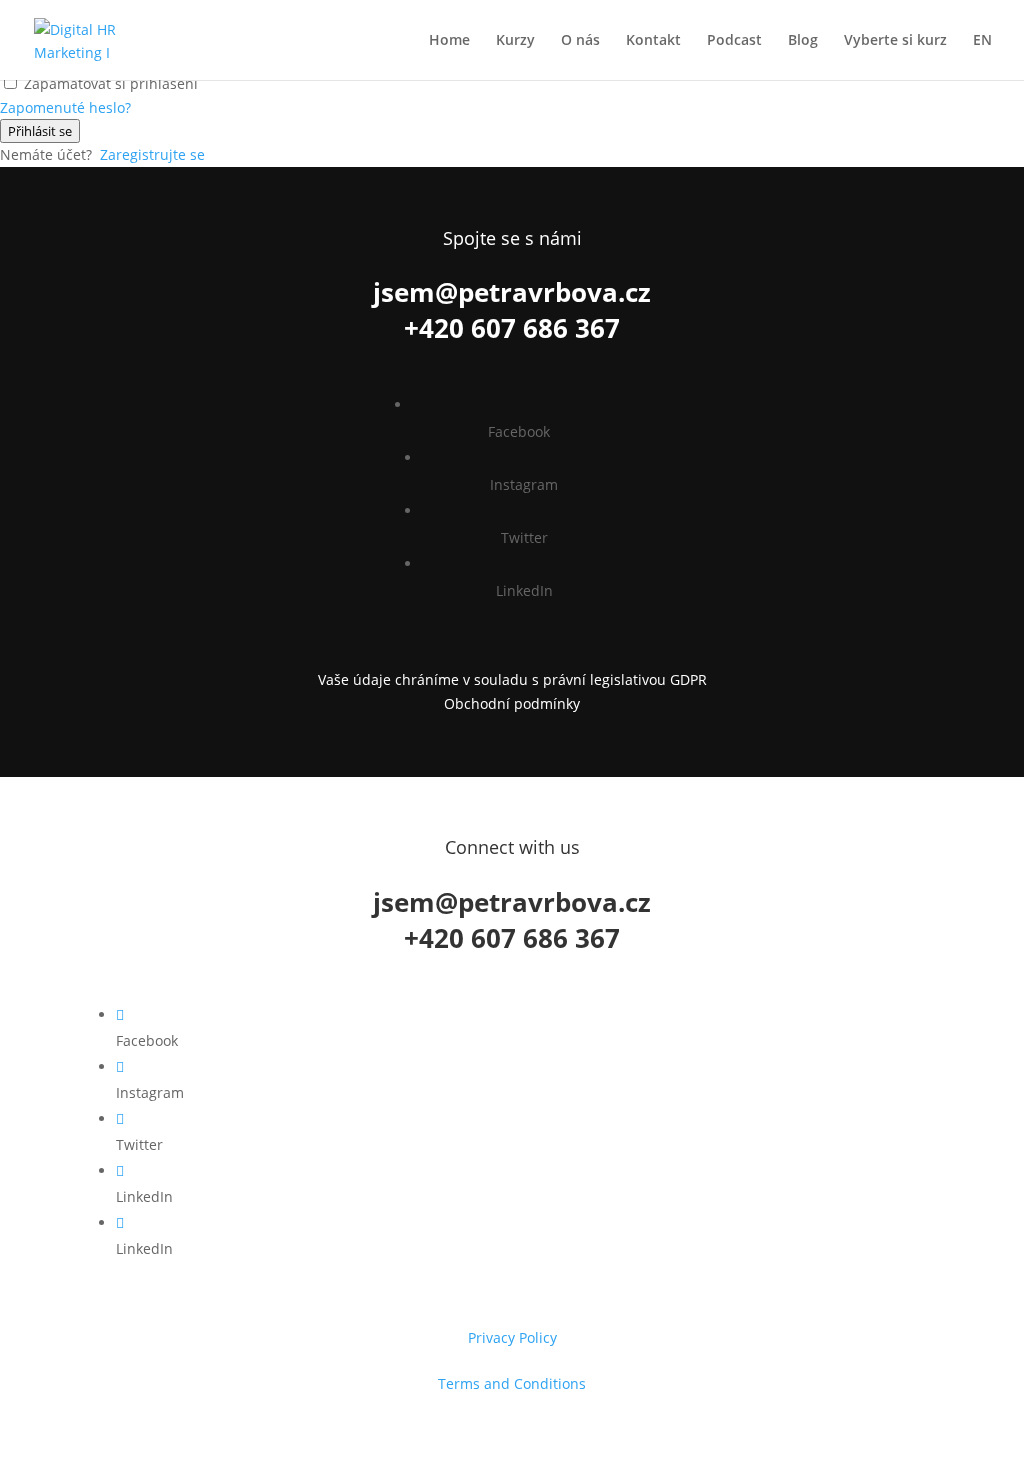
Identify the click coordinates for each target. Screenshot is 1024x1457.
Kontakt (653, 41)
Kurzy (515, 41)
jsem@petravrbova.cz (512, 292)
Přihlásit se (40, 131)
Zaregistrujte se (152, 154)
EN (982, 41)
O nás (580, 41)
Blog (803, 41)
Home (449, 41)
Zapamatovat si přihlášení (111, 83)
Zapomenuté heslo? (65, 107)
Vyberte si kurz (895, 41)
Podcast (734, 41)
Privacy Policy (512, 1337)
